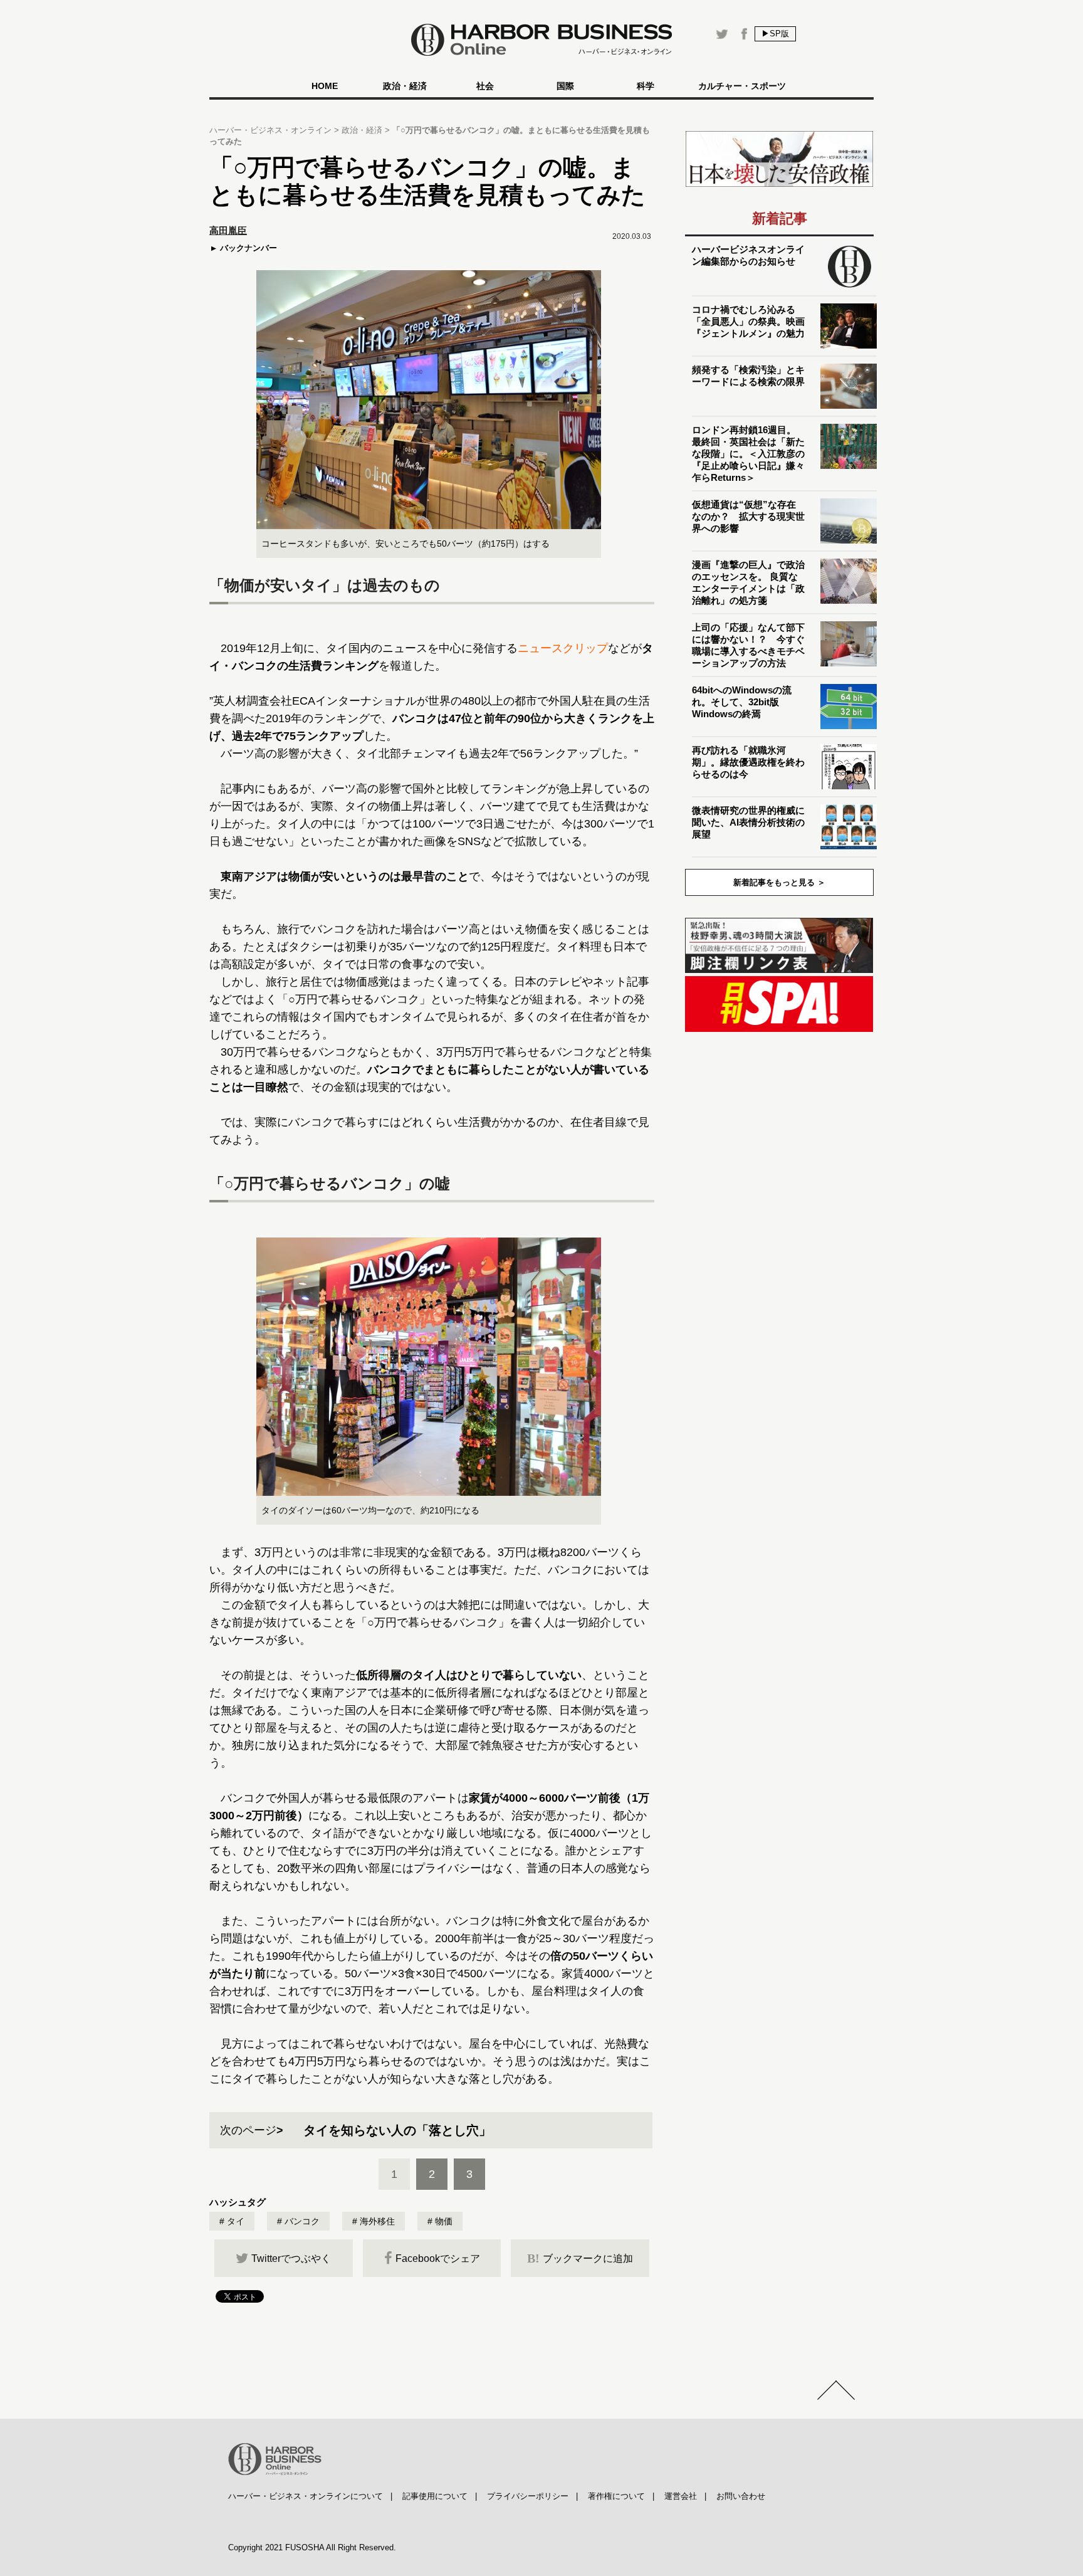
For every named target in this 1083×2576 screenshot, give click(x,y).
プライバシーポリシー (528, 2496)
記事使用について (435, 2496)
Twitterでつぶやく (291, 2258)
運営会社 (681, 2496)
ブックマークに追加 (580, 2258)
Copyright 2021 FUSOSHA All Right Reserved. (312, 2547)
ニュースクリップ (563, 648)
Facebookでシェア (438, 2258)
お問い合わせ (741, 2496)
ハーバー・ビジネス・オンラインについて (306, 2496)
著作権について (616, 2496)
